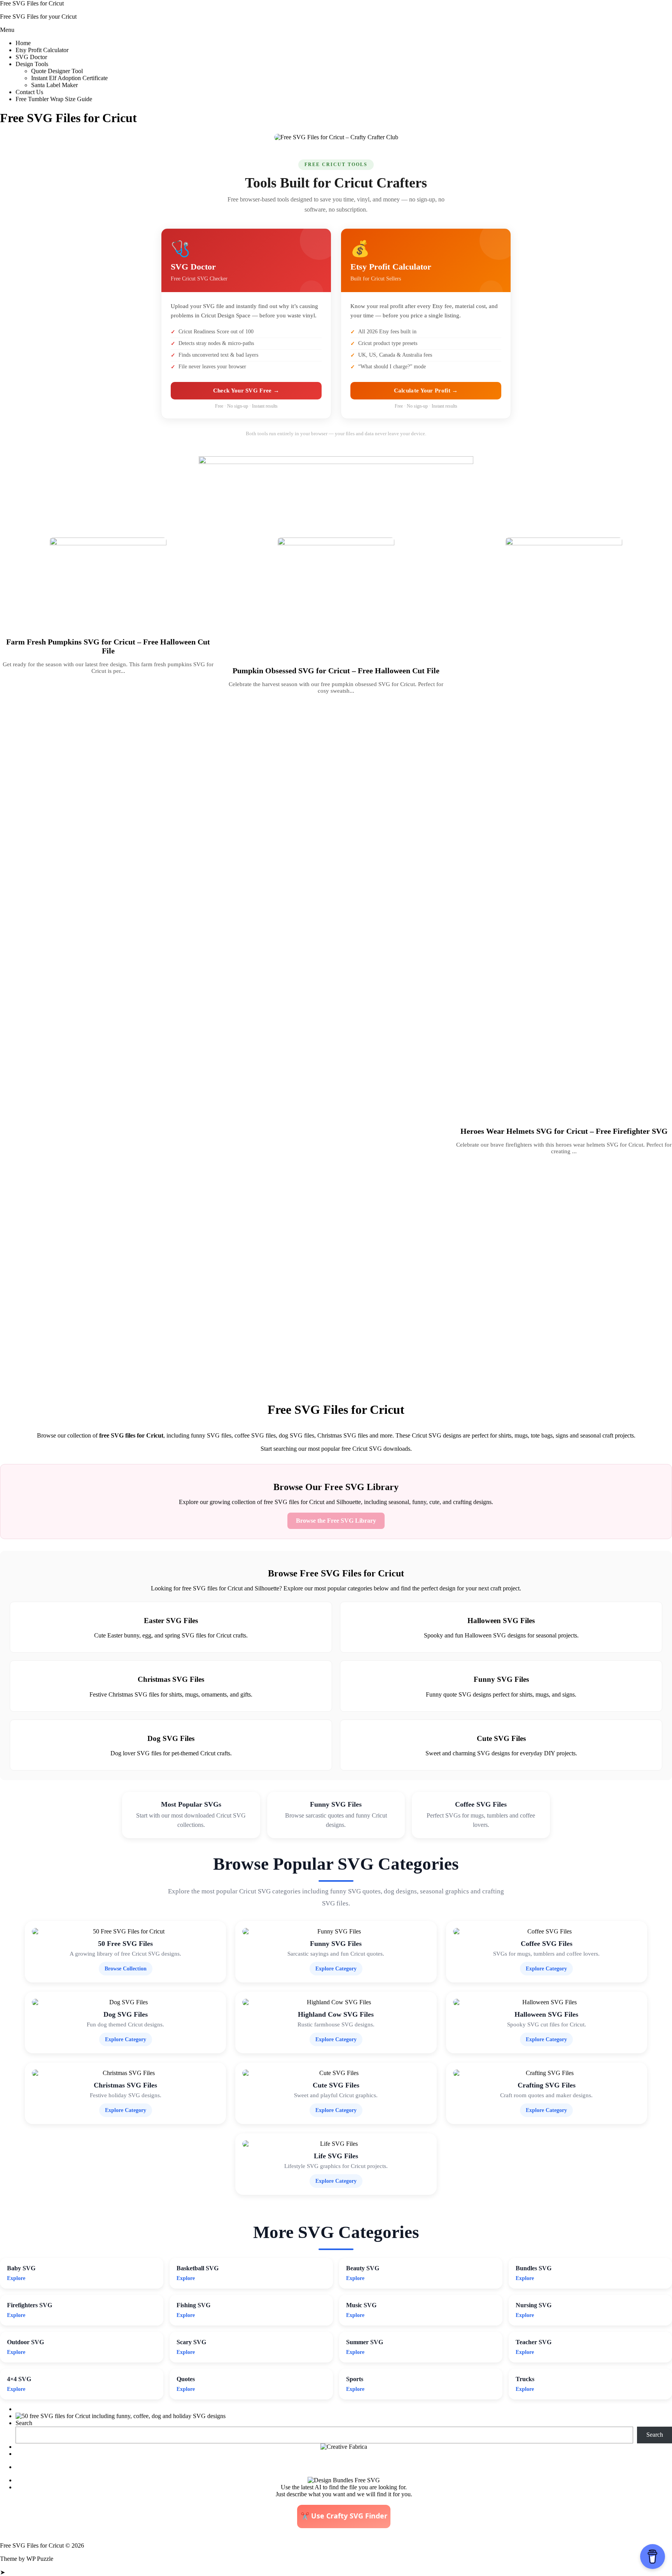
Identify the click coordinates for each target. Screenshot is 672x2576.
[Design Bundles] (344, 2480)
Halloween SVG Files (501, 1621)
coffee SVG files (255, 1435)
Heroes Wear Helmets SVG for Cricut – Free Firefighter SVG (564, 1131)
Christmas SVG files (343, 1435)
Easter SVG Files (171, 1621)
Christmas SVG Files (171, 1679)
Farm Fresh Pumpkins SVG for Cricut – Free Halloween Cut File (108, 646)
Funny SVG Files (501, 1679)
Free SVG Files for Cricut (32, 3)
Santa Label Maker (54, 85)
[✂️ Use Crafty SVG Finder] (344, 2526)
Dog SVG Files (171, 1738)
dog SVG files (297, 1435)
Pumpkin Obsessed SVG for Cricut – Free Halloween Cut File (336, 671)
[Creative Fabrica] (344, 2447)
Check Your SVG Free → (246, 391)
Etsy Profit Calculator (42, 50)
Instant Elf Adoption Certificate (69, 78)
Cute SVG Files (501, 1738)
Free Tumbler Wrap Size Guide (54, 99)
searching (285, 1449)
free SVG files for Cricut (131, 1435)
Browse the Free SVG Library (336, 1521)
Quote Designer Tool (57, 71)
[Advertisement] (233, 1277)
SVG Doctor (31, 57)
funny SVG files (211, 1435)
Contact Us (29, 92)
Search (24, 2423)
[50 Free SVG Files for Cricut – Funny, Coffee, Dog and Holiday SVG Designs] (121, 2416)
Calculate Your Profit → (426, 391)
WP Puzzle (40, 2559)
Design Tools (32, 64)
